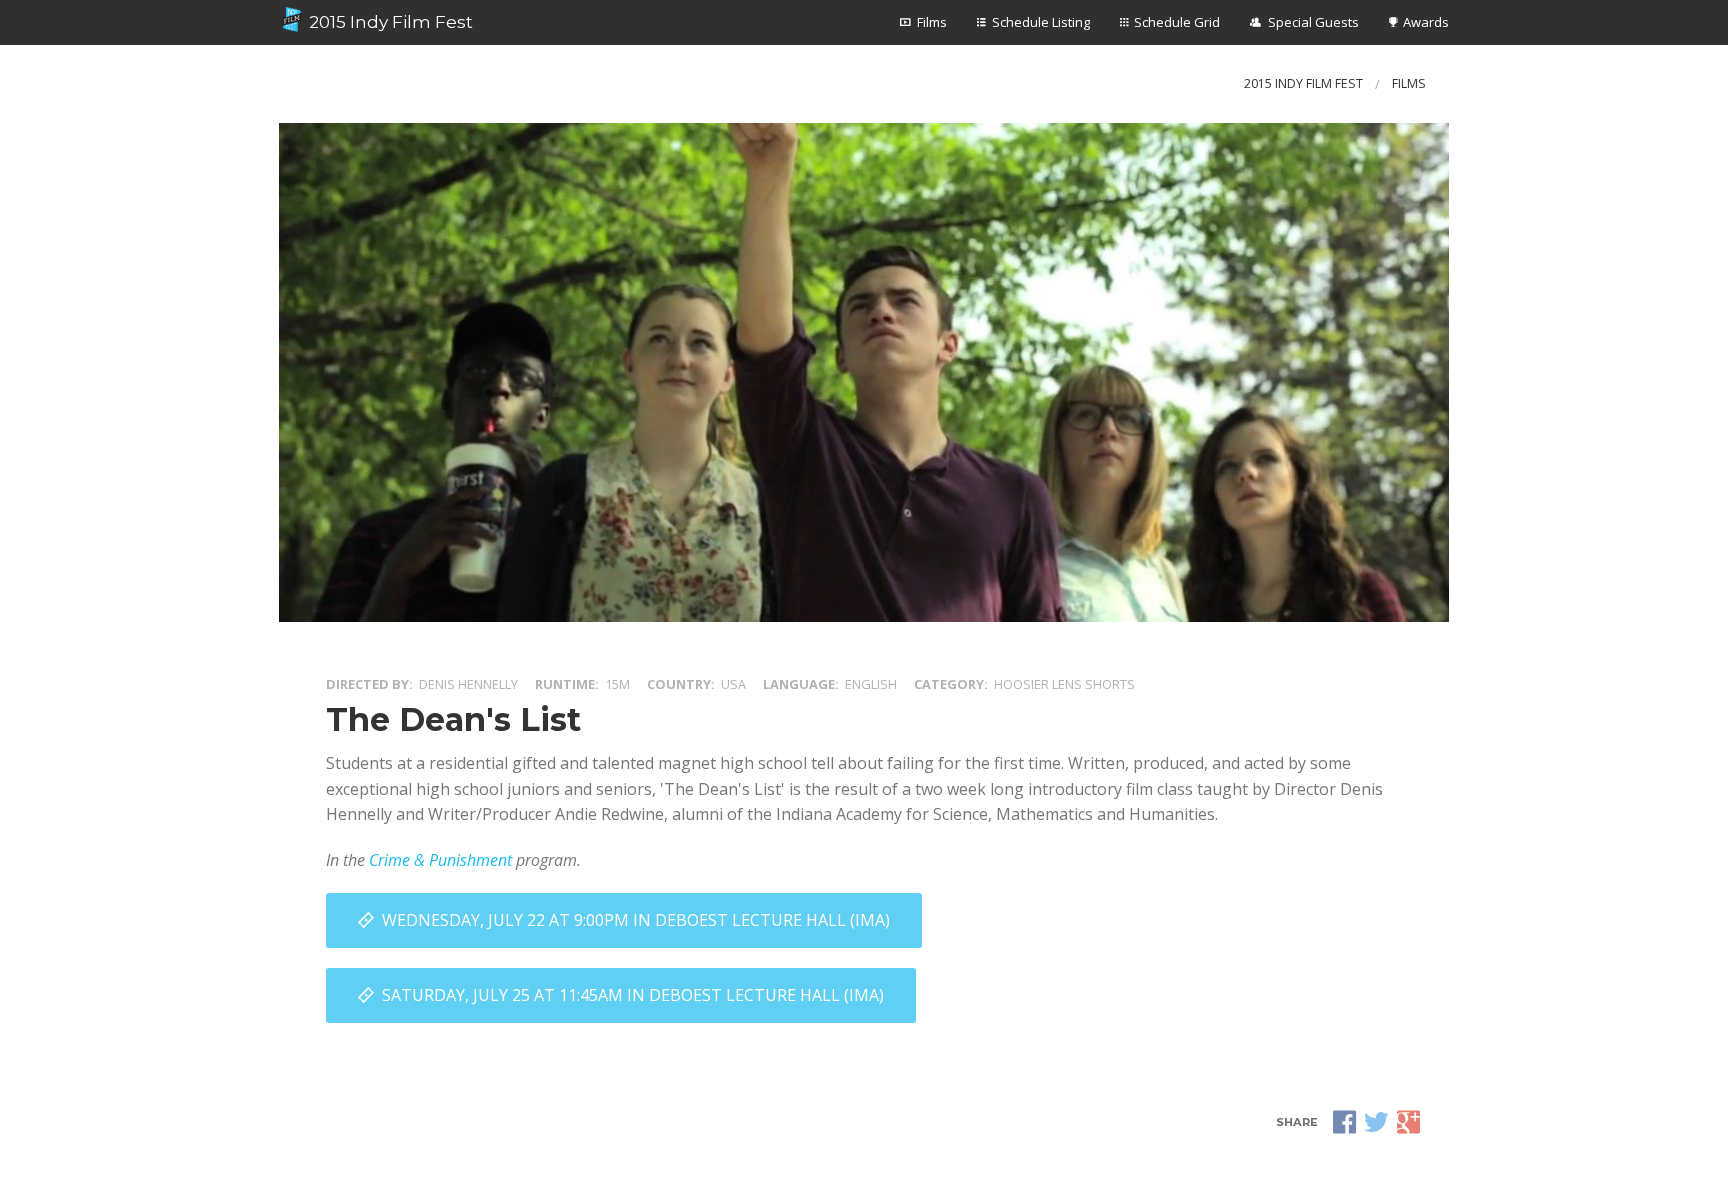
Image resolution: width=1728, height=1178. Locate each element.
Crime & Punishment (440, 860)
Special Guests (1313, 22)
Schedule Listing (1041, 22)
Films (932, 22)
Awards (1426, 22)
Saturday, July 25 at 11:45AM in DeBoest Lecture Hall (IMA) (633, 995)
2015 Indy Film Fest (389, 22)
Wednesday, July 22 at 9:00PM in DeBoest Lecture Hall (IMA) (636, 920)
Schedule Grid (1177, 22)
